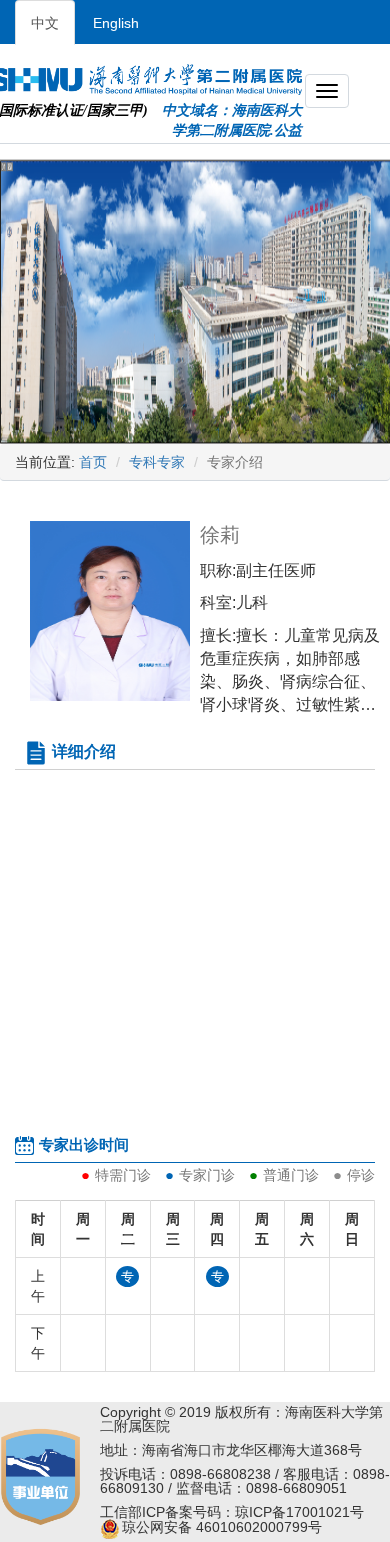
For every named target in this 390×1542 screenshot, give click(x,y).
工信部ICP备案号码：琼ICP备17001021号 (232, 1512)
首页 (93, 462)
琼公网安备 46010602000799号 (222, 1527)
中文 (45, 23)
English (116, 23)
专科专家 (157, 462)
